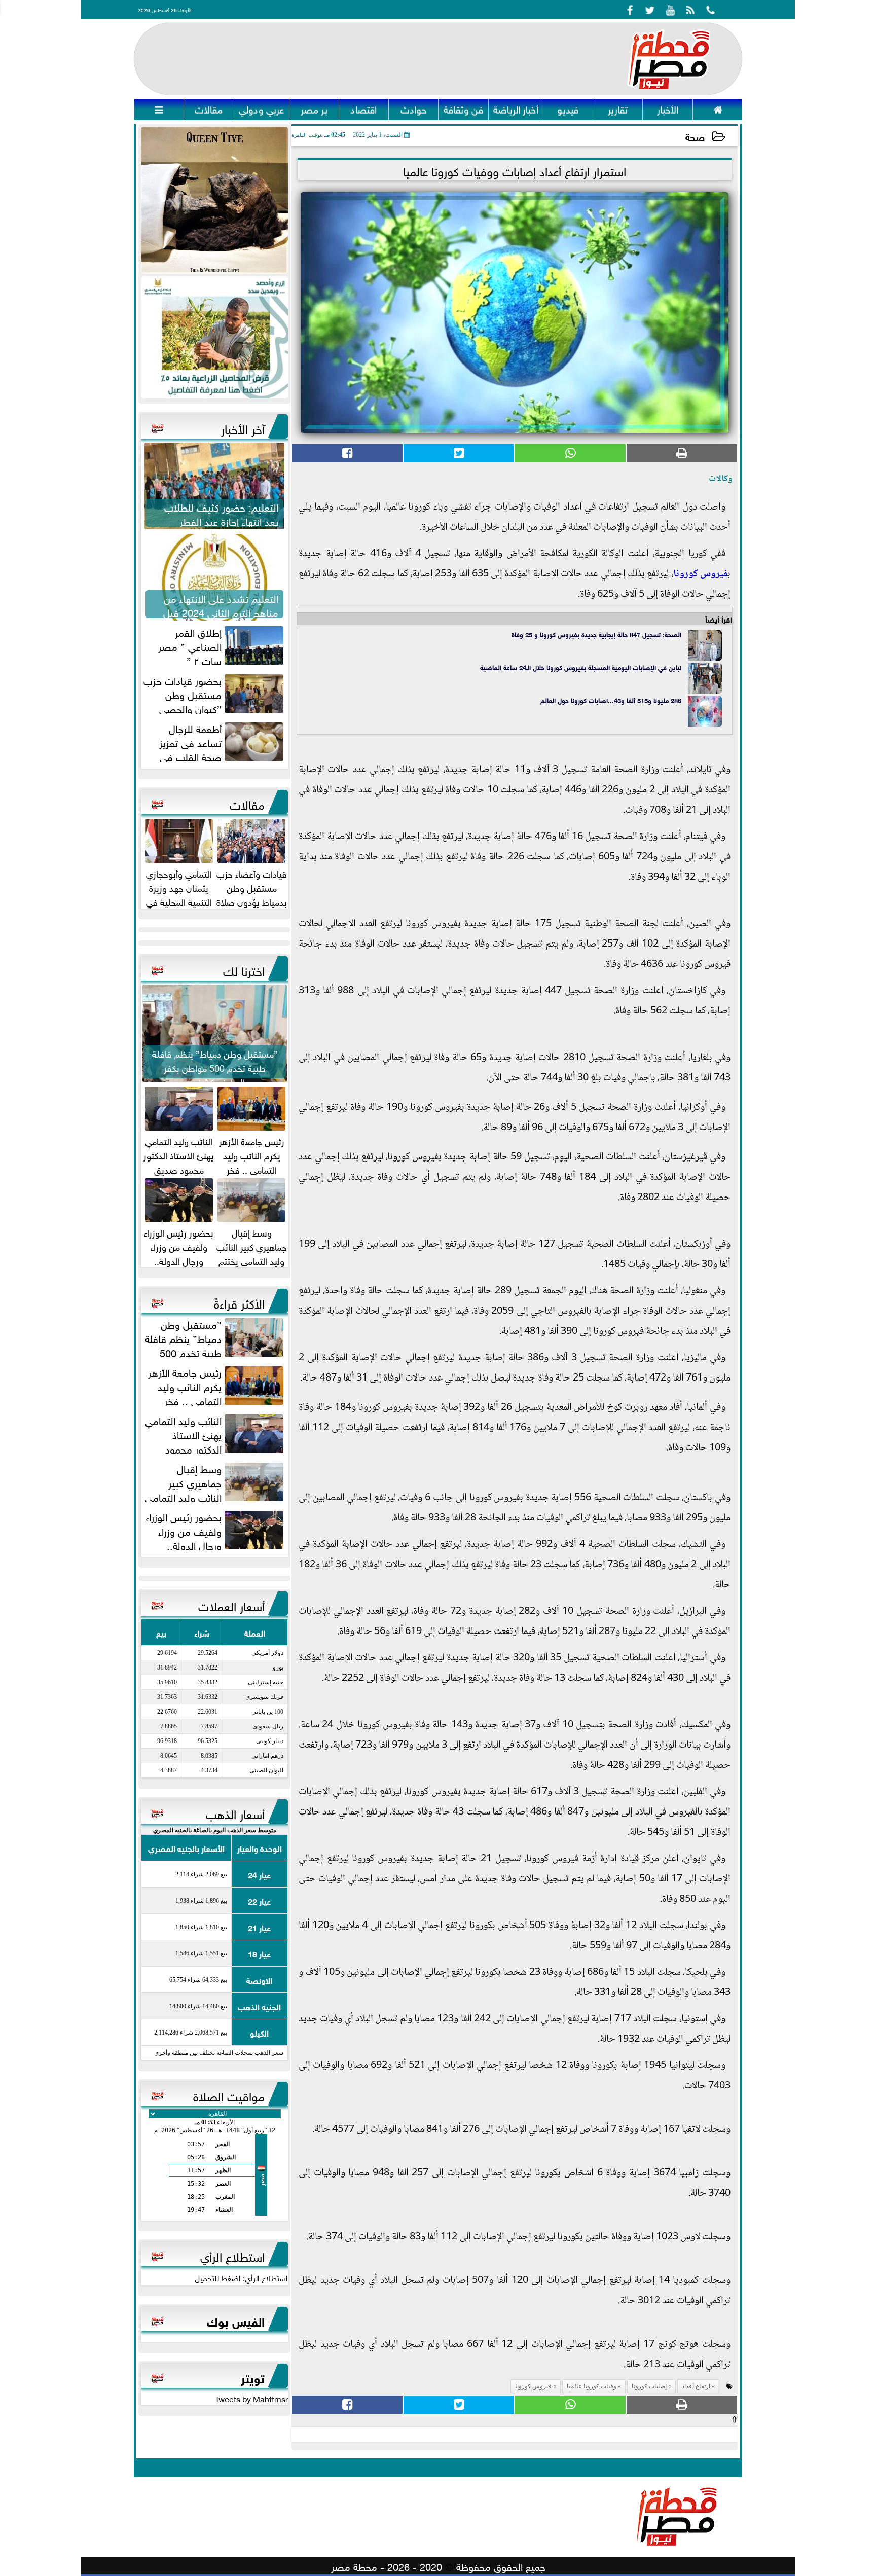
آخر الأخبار (243, 427)
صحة (695, 136)
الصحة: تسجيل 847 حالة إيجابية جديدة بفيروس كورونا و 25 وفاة (596, 634)
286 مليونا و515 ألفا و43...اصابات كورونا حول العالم (611, 700)
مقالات (247, 803)
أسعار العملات (231, 1605)
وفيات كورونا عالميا (592, 2386)
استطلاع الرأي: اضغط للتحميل (241, 2277)
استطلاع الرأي (232, 2255)
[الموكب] (214, 200)
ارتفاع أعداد (696, 2386)
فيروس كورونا (700, 574)
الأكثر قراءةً (239, 1302)
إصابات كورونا (649, 2386)
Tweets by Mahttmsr (251, 2398)
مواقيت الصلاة (229, 2095)
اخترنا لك (244, 969)
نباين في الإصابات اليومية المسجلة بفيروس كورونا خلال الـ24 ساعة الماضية (581, 667)
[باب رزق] (214, 338)
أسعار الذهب (235, 1812)
